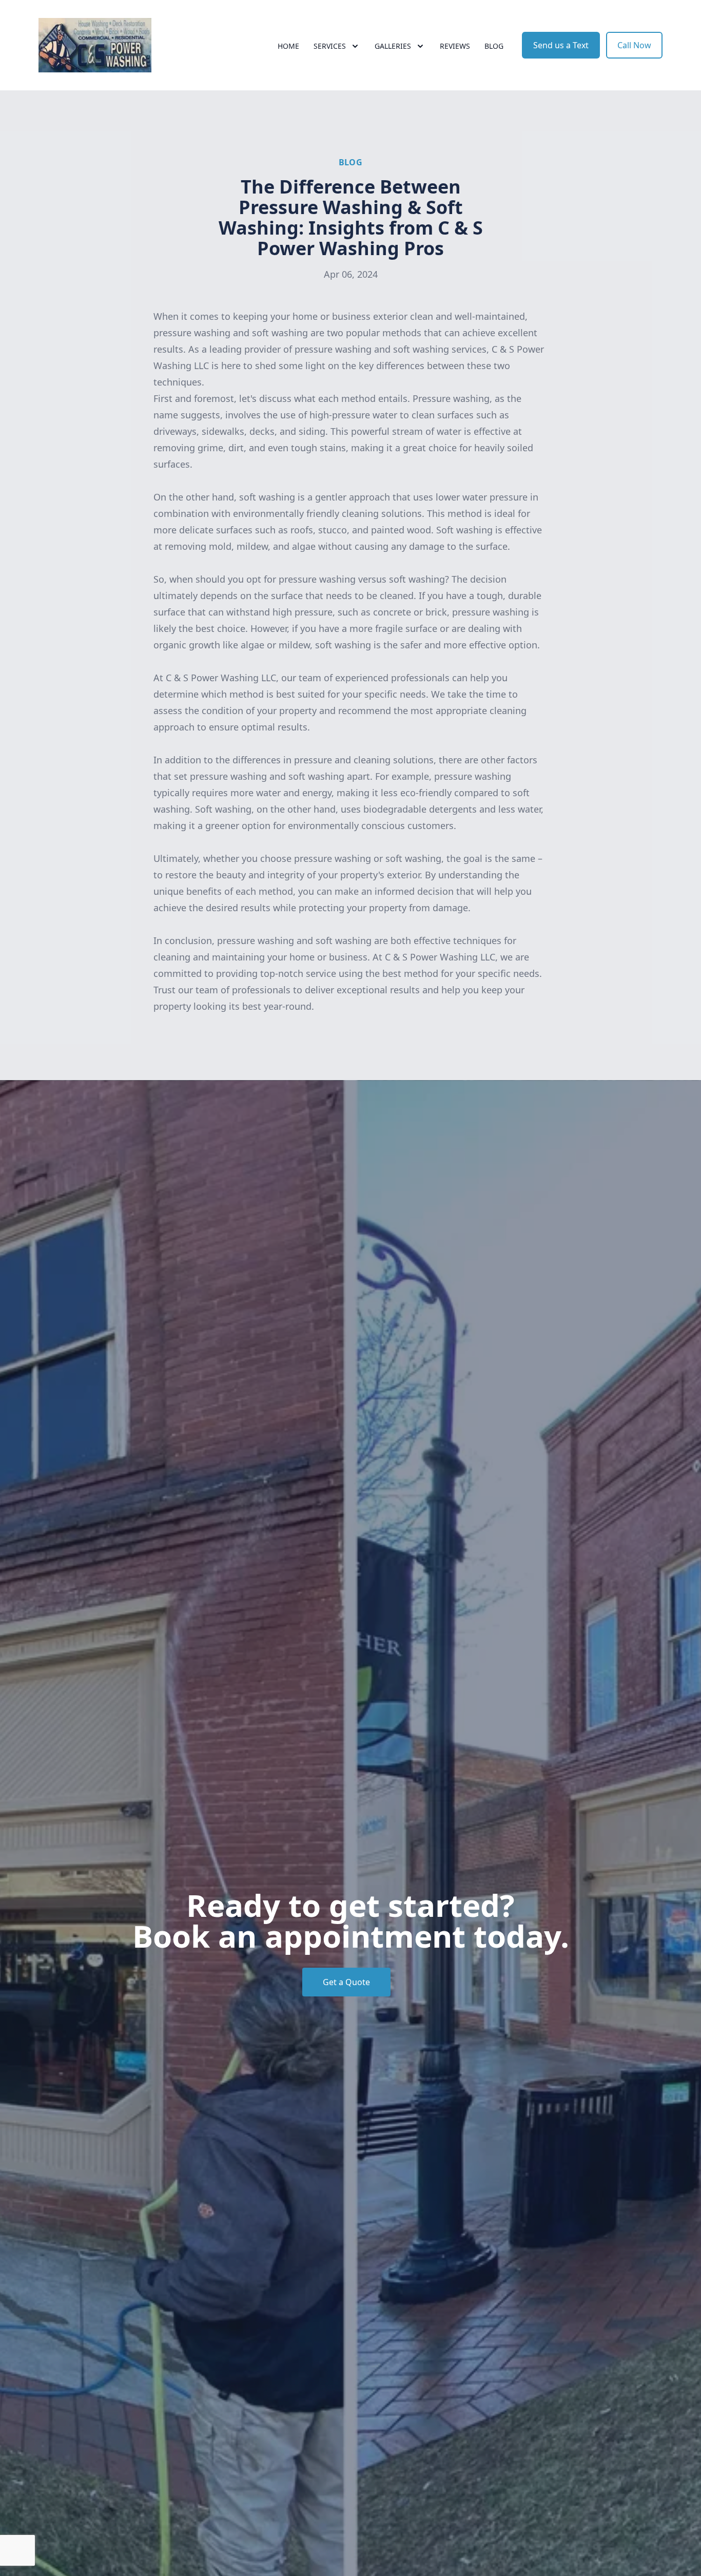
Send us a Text (561, 45)
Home (288, 46)
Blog (494, 46)
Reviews (455, 46)
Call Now (634, 45)
